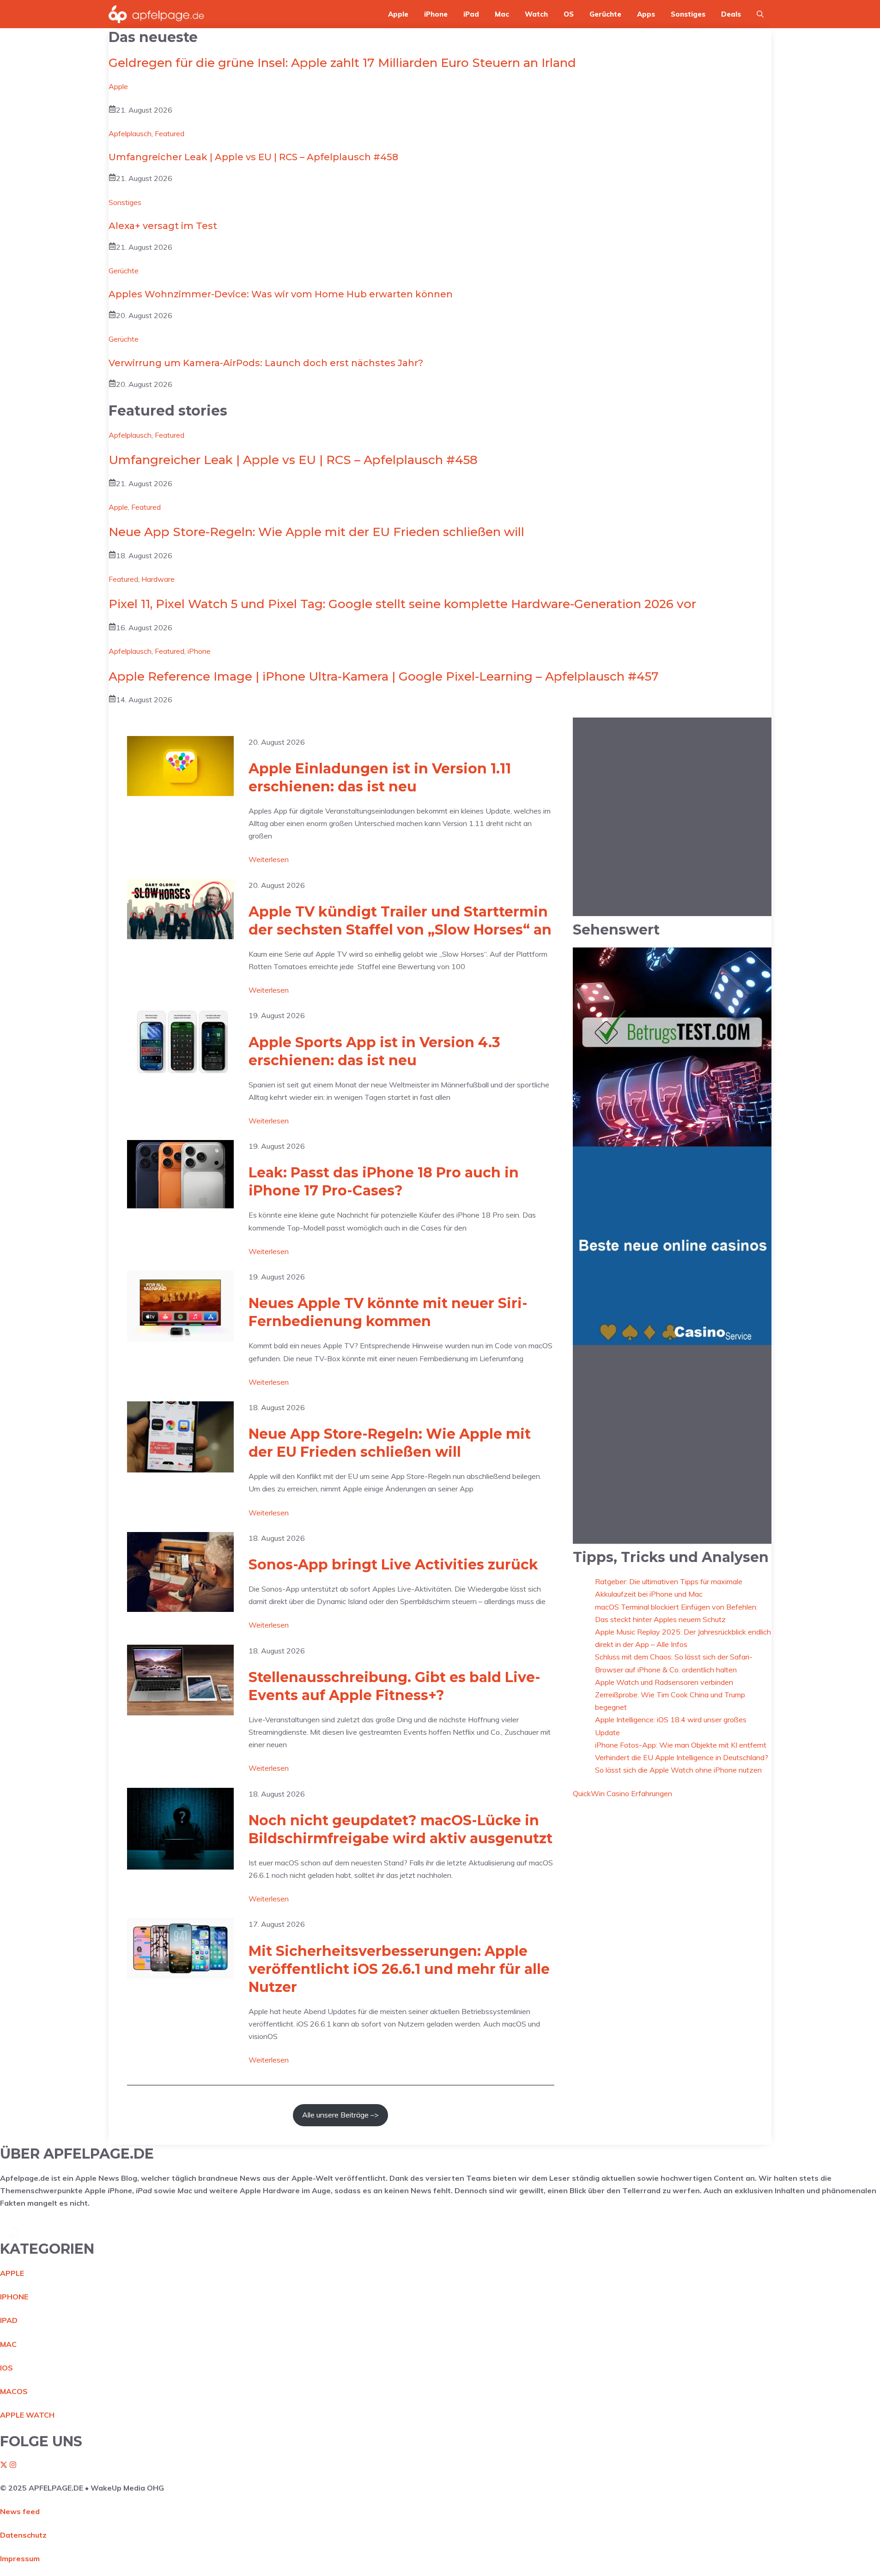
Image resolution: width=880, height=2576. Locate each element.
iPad (471, 14)
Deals (731, 14)
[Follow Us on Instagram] (13, 2466)
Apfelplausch (130, 133)
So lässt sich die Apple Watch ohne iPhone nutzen (678, 1770)
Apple (398, 14)
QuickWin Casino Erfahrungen (622, 1793)
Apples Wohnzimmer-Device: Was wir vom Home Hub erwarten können (281, 294)
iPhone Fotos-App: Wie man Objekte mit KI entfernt (681, 1744)
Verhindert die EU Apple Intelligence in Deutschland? (682, 1757)
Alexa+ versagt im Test (163, 226)
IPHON (12, 2297)
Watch (536, 14)
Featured (170, 133)
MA (6, 2344)
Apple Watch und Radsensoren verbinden (664, 1682)
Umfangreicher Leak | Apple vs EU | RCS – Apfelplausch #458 (253, 157)
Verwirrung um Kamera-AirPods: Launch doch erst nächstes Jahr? (266, 363)
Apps (646, 14)
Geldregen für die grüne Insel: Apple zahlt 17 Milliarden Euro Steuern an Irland (342, 63)
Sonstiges (688, 14)
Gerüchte (605, 14)
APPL (10, 2273)
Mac (502, 14)
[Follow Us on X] (4, 2466)
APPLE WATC (24, 2415)
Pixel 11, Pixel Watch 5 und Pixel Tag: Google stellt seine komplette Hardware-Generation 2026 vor (402, 604)
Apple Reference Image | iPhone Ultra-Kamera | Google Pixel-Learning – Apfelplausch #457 (384, 676)
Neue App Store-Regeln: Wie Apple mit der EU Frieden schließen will (316, 532)
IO (4, 2368)
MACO (11, 2391)
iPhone (436, 14)
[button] (760, 14)
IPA (6, 2320)
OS (569, 14)
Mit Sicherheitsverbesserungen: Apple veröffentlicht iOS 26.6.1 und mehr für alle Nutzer (399, 1969)
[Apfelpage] (157, 14)
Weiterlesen (269, 860)
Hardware (158, 579)
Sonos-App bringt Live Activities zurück (393, 1565)
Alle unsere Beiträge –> (340, 2115)
